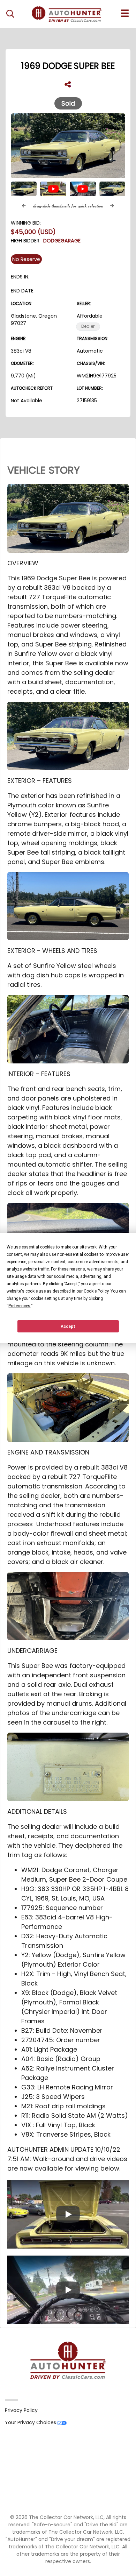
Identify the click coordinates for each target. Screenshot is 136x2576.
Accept (68, 1326)
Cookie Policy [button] (96, 1291)
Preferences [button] (19, 1306)
